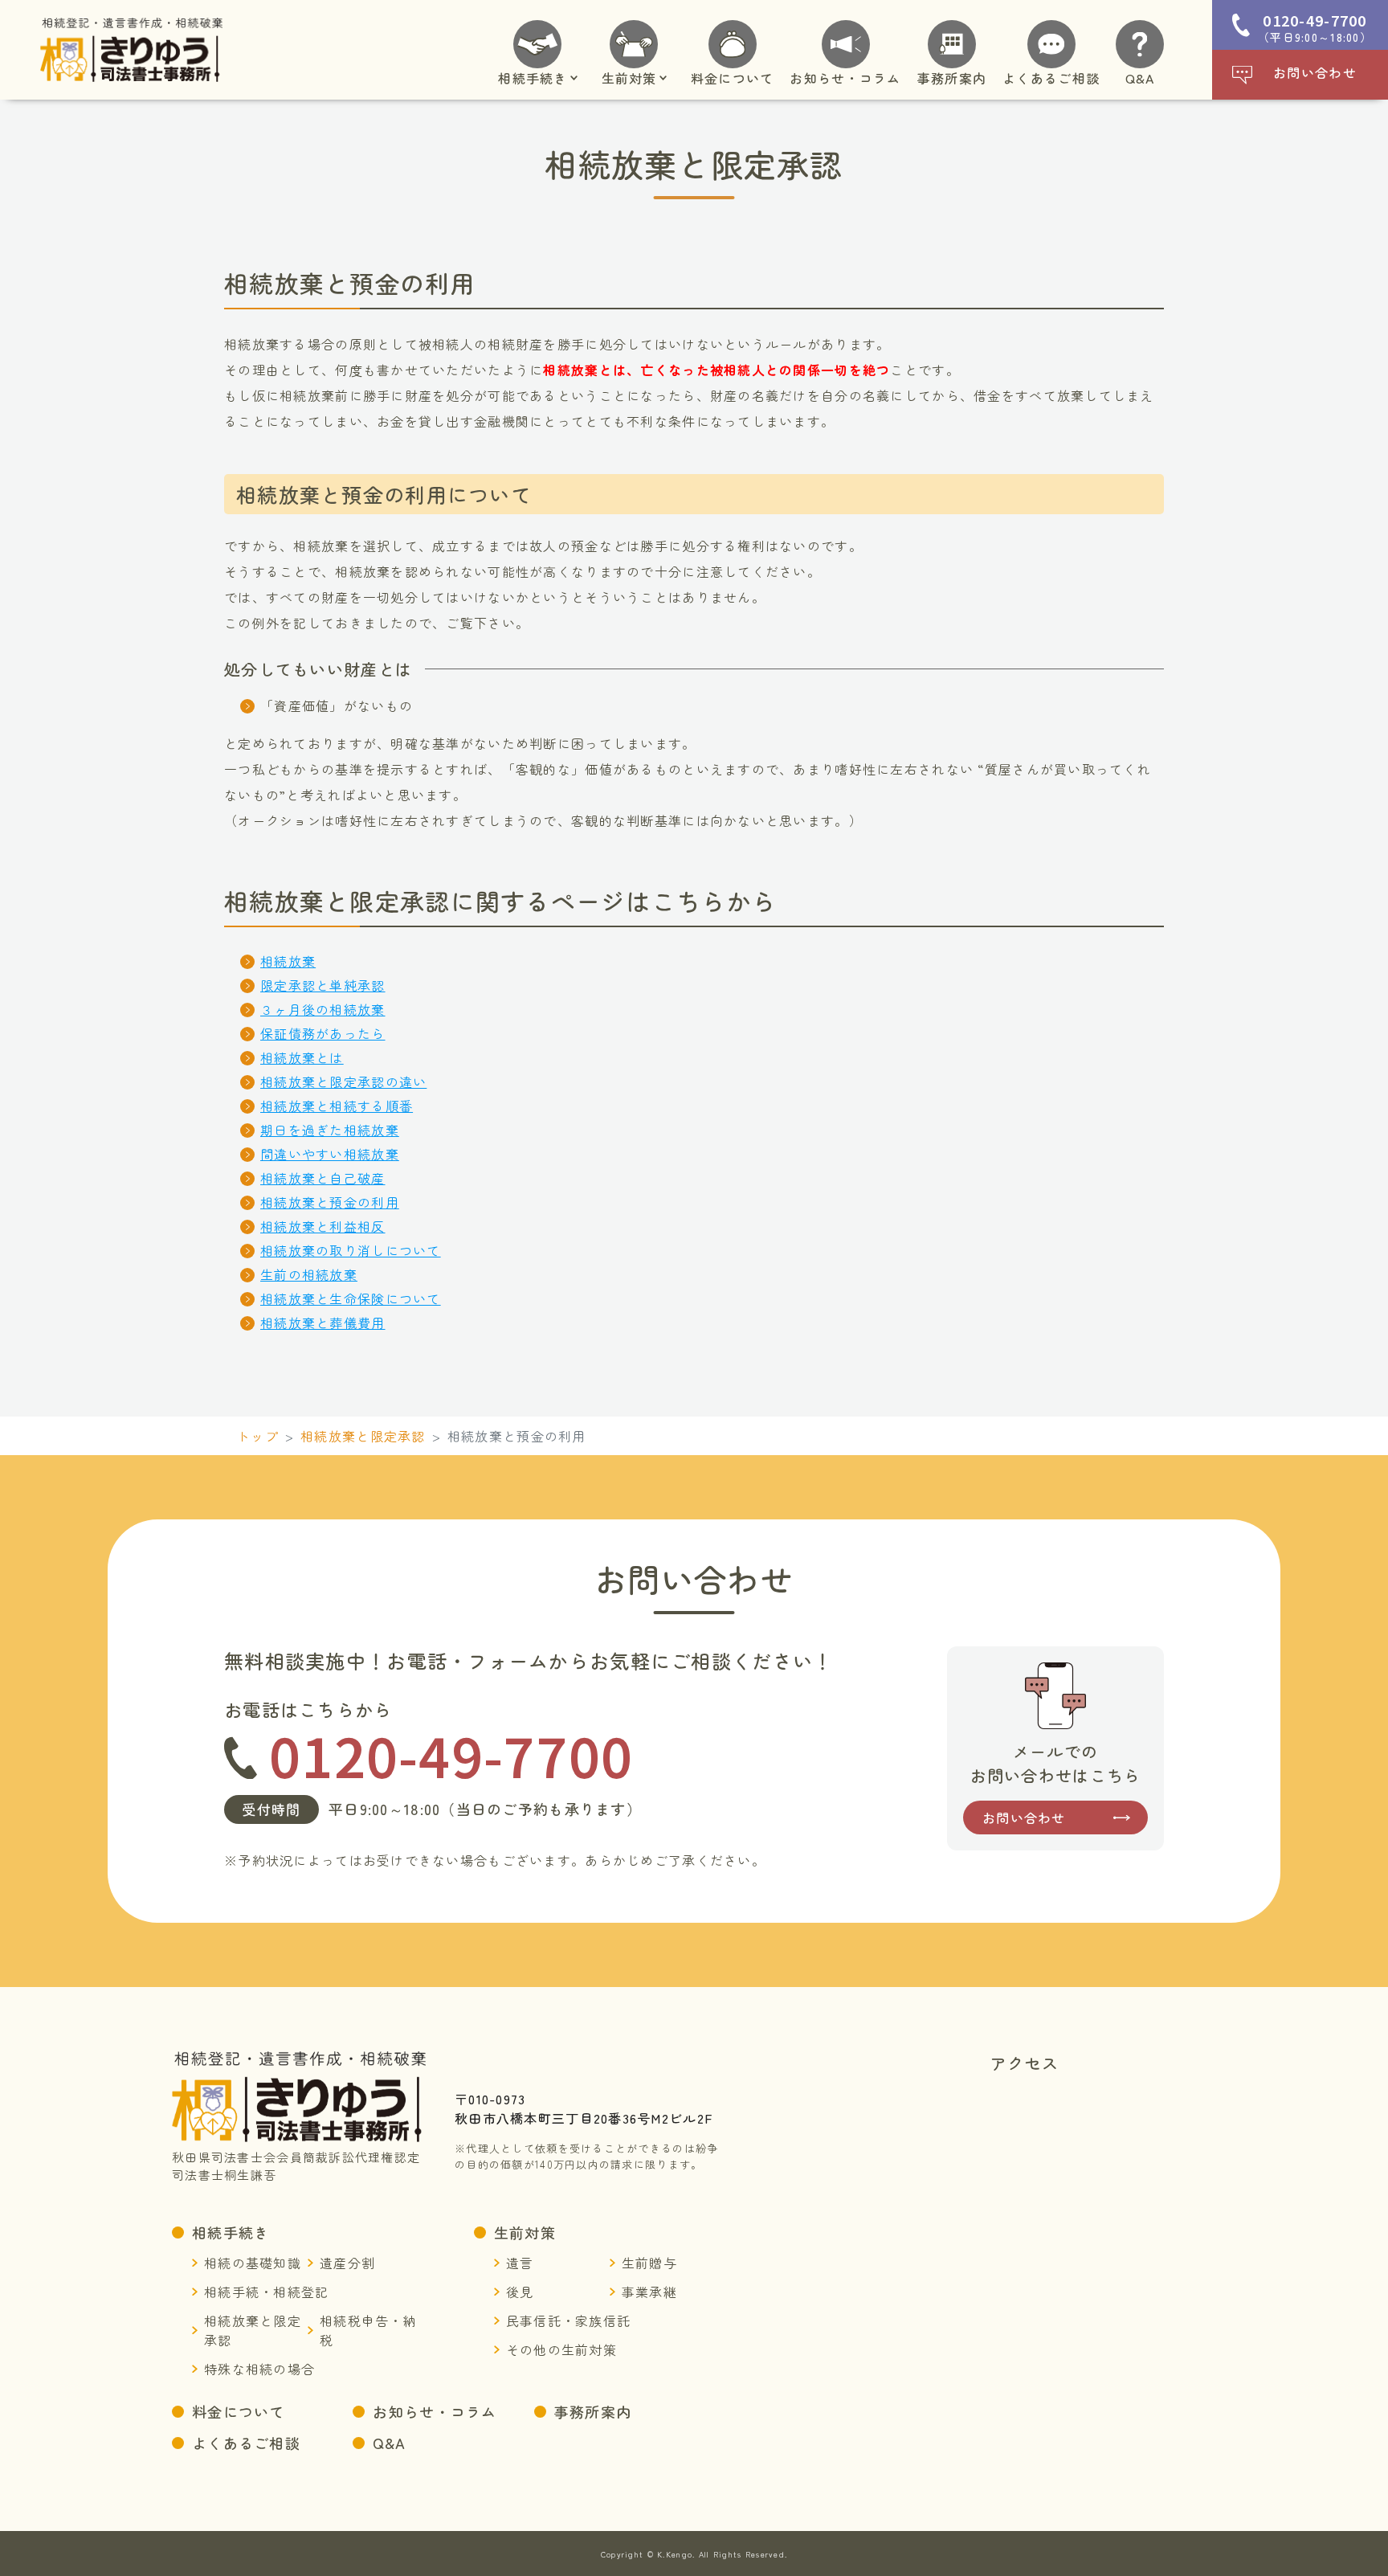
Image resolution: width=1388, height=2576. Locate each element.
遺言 (520, 2263)
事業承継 (649, 2292)
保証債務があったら (323, 1033)
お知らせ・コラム (435, 2411)
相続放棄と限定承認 (363, 1436)
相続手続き (231, 2232)
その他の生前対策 (561, 2349)
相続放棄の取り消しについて (351, 1250)
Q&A (389, 2443)
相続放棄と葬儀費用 (323, 1323)
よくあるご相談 (246, 2443)
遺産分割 (347, 2263)
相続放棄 (288, 961)
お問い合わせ (1315, 72)
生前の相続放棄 (309, 1274)
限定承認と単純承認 (323, 985)
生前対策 (525, 2232)
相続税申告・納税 (368, 2330)
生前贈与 (649, 2263)
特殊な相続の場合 (259, 2369)
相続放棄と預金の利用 (330, 1202)
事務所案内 (593, 2411)
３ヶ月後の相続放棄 (323, 1009)
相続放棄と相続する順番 (337, 1106)
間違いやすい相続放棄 (330, 1154)
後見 (520, 2292)
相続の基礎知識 (253, 2263)
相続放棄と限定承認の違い (343, 1082)
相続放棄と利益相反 (323, 1226)
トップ (258, 1436)
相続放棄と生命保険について (351, 1298)
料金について (239, 2411)
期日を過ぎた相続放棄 (330, 1130)
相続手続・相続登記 (267, 2292)
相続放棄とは (302, 1057)
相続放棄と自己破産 (323, 1178)
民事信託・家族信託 (569, 2320)
